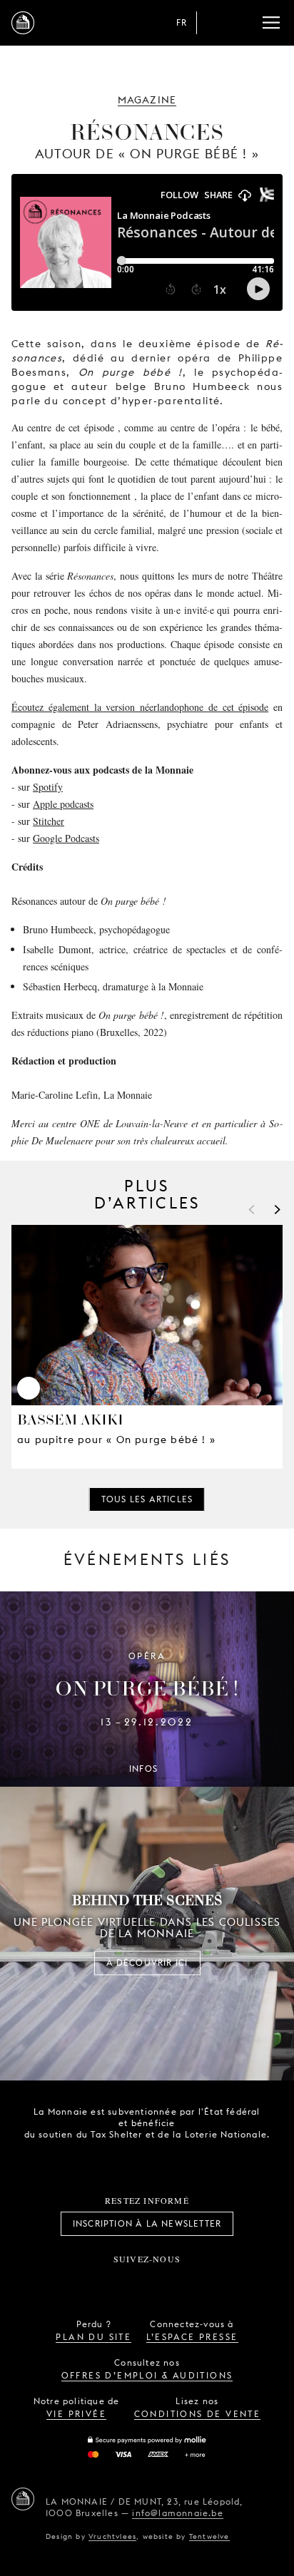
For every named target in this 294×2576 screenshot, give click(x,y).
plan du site (93, 2337)
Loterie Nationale (177, 2160)
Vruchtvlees (112, 2536)
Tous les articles (147, 1499)
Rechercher (243, 23)
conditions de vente (198, 2414)
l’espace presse (192, 2337)
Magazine (147, 100)
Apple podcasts (63, 804)
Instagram (100, 2282)
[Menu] (271, 23)
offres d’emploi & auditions (147, 2375)
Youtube (163, 2282)
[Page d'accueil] (23, 23)
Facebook (68, 2282)
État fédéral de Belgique (97, 2159)
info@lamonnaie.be (177, 2513)
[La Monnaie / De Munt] (23, 2499)
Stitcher (49, 821)
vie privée (76, 2414)
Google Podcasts (66, 838)
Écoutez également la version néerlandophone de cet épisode (140, 707)
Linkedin (226, 2282)
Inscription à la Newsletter (147, 2223)
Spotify (48, 787)
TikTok (131, 2282)
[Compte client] (214, 23)
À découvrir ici (147, 1962)
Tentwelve (209, 2536)
